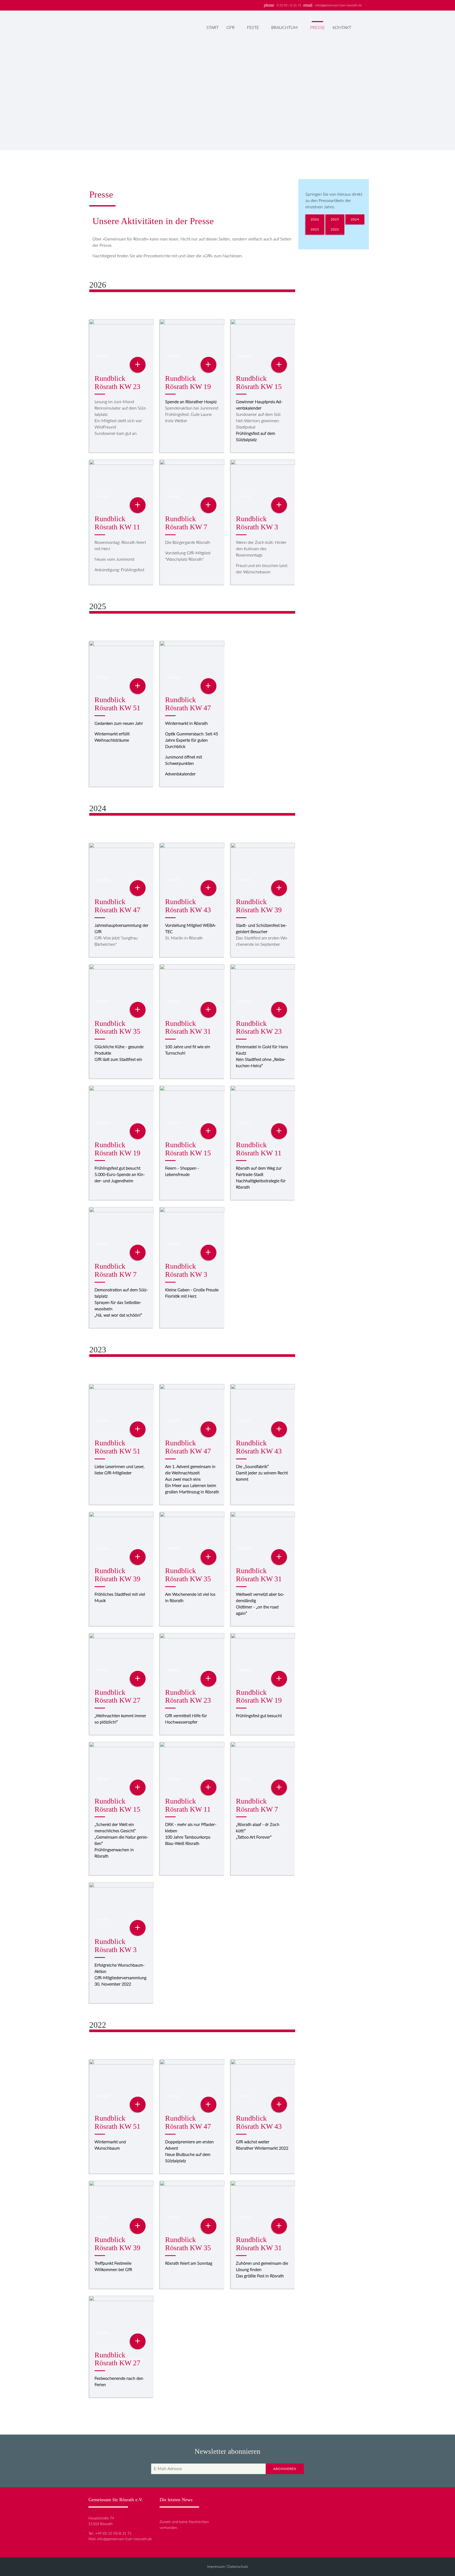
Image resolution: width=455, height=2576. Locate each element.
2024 (355, 219)
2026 (315, 219)
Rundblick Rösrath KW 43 (188, 906)
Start (212, 28)
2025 (335, 219)
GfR (231, 28)
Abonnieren (285, 2469)
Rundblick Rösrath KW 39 (259, 906)
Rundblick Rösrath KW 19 (188, 382)
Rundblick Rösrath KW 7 (186, 523)
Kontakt (342, 28)
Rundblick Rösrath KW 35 (117, 1027)
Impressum (216, 2567)
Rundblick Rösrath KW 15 (259, 382)
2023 (315, 229)
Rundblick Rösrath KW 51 (117, 704)
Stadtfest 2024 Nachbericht (336, 76)
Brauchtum (285, 28)
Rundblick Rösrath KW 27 (117, 1696)
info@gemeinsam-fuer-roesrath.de (338, 5)
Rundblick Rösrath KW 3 (257, 523)
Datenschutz (238, 2567)
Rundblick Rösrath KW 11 (117, 523)
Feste (253, 28)
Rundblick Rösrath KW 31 (188, 1027)
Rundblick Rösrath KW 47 (188, 704)
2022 (335, 229)
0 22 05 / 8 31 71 (289, 5)
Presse (317, 28)
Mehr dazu (327, 125)
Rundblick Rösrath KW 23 (117, 382)
